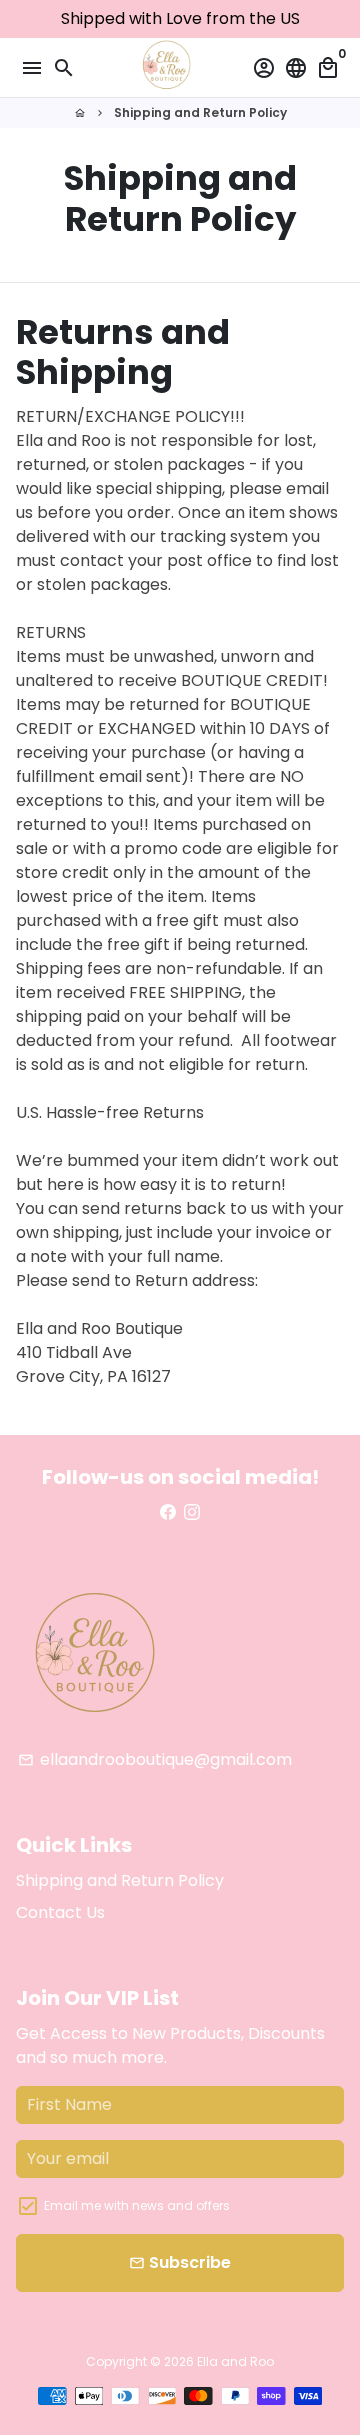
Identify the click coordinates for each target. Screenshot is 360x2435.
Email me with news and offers (137, 2205)
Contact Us (60, 1912)
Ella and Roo (235, 2361)
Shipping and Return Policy (200, 112)
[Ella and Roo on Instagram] (192, 1512)
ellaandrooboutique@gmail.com (155, 1759)
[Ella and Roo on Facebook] (168, 1512)
